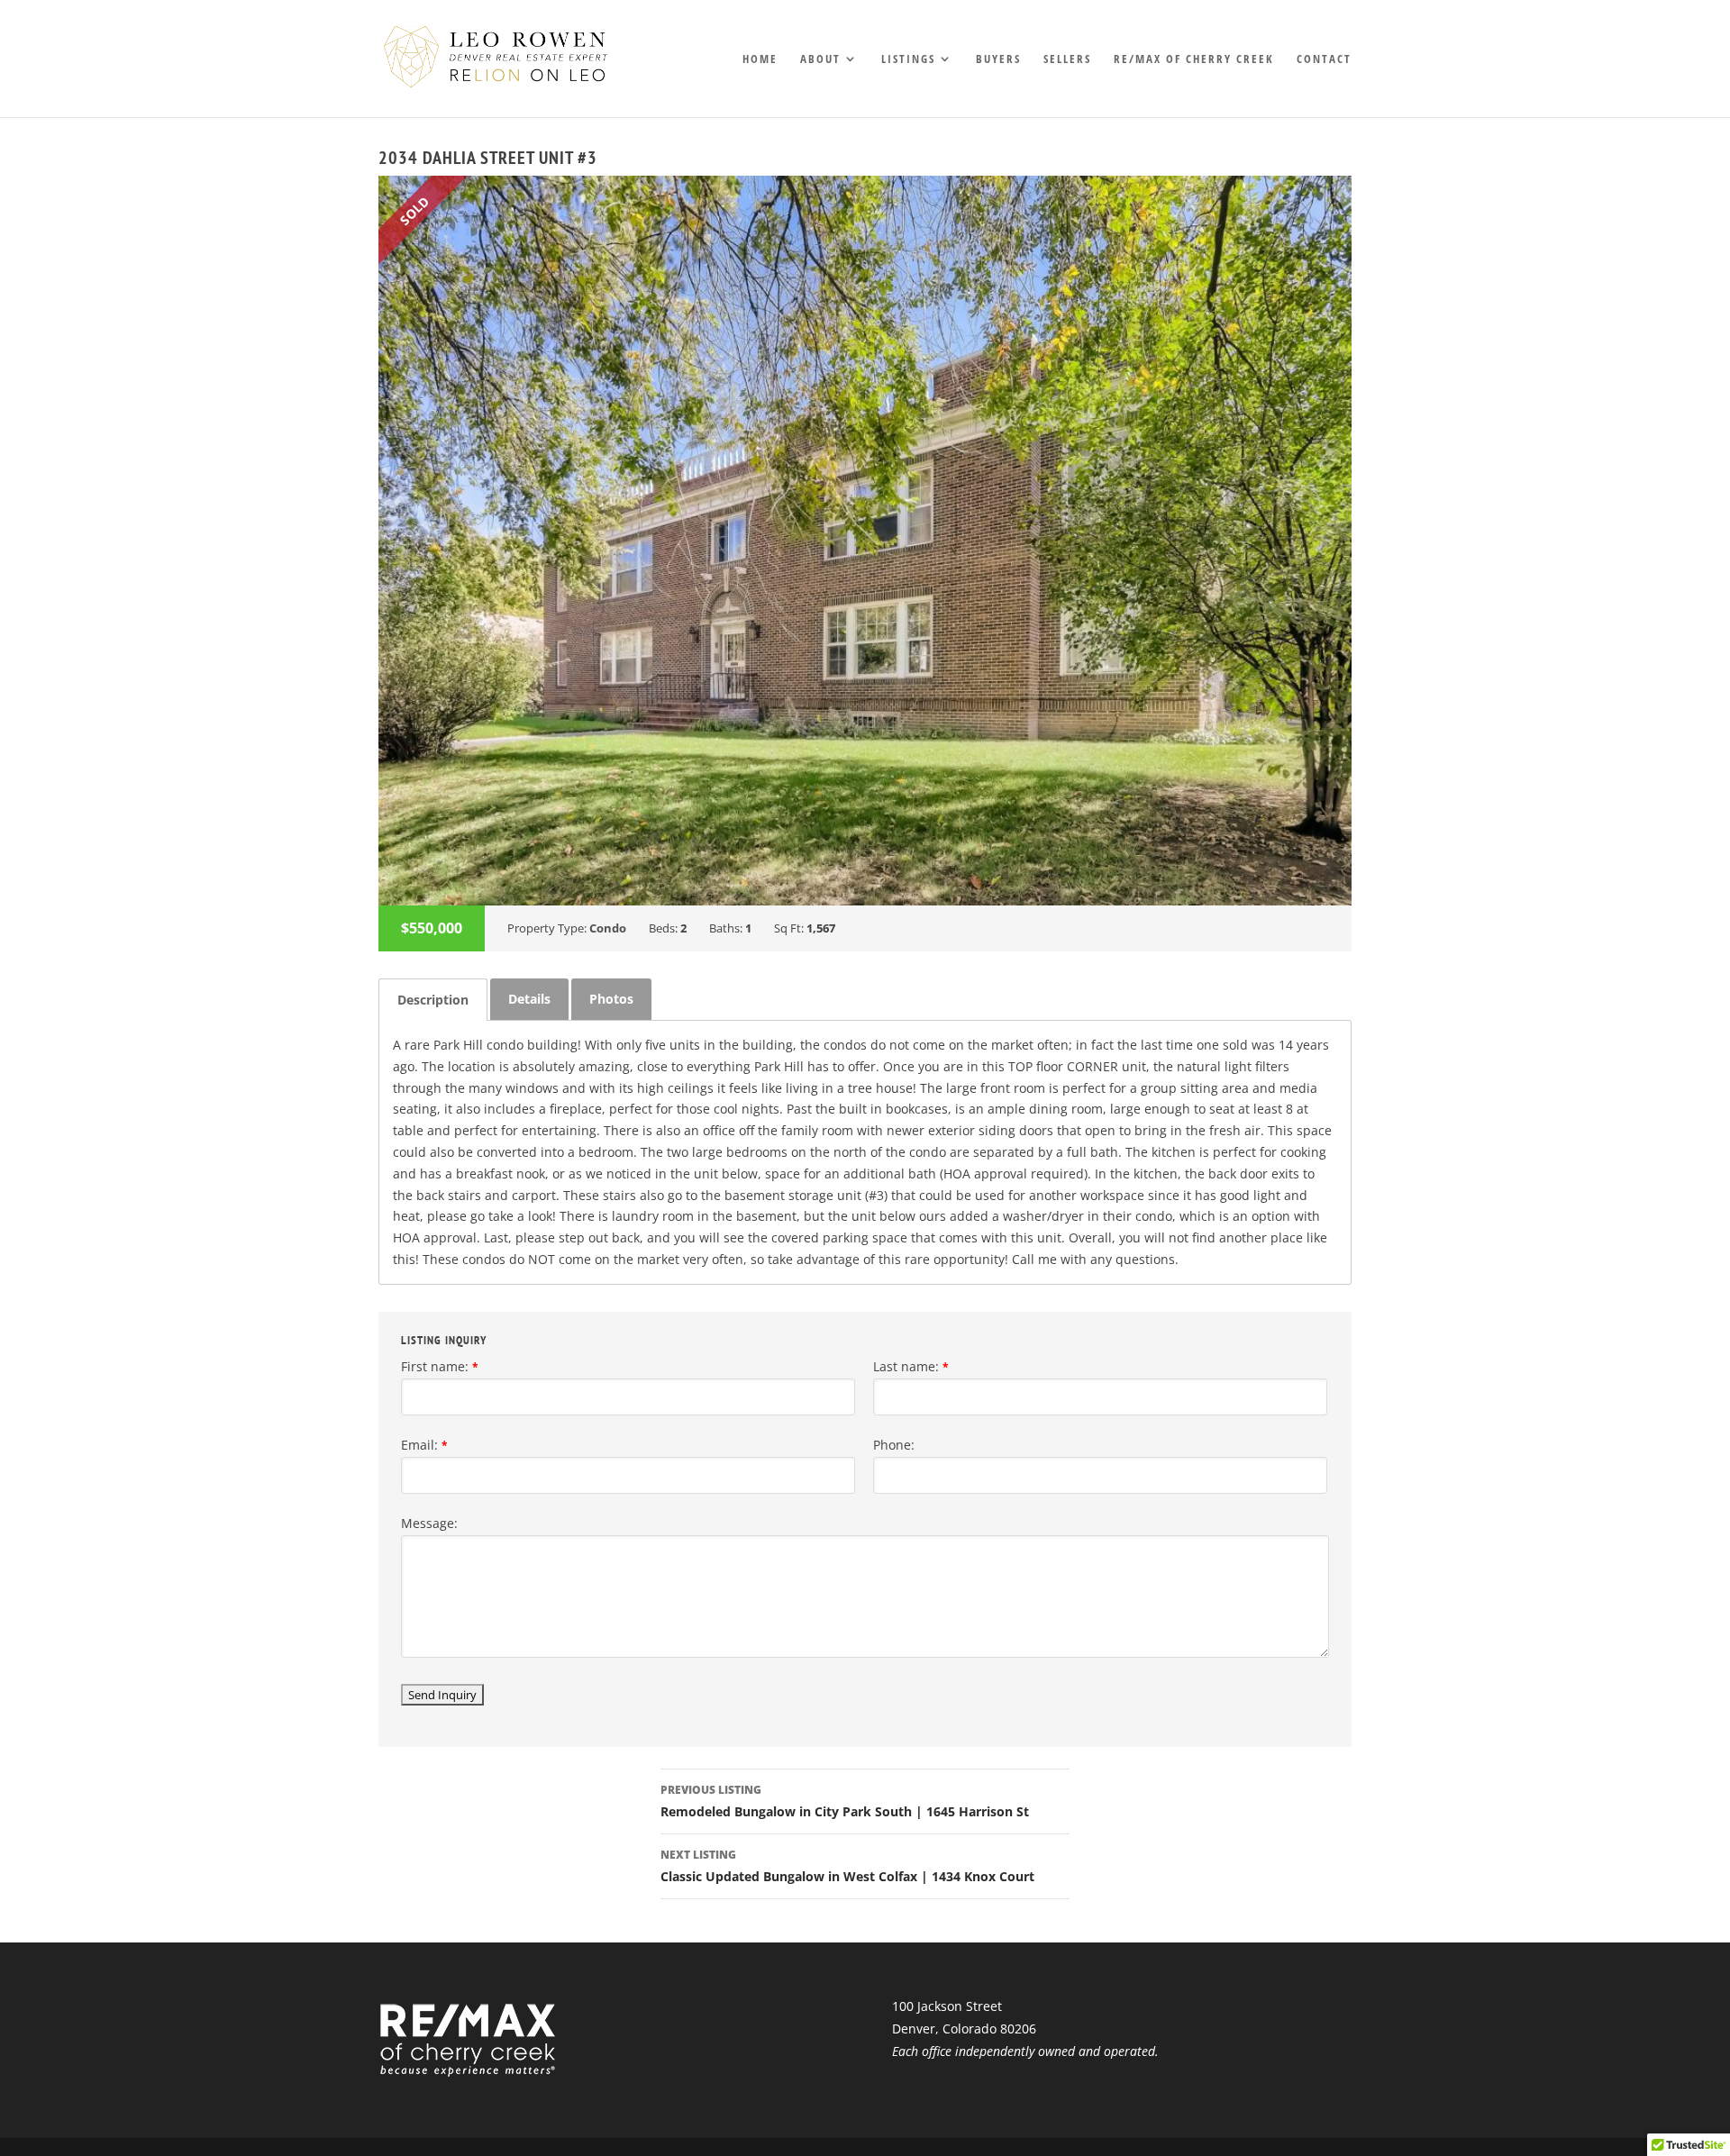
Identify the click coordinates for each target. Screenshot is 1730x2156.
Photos (611, 999)
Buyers (998, 59)
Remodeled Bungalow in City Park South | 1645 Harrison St (845, 1801)
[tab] (433, 1000)
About (820, 59)
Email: (424, 1445)
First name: (440, 1366)
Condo (608, 928)
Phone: (894, 1445)
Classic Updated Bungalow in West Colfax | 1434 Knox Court (847, 1866)
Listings (908, 59)
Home (760, 59)
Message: (429, 1523)
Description (433, 1000)
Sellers (1067, 59)
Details (529, 999)
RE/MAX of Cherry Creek (1194, 59)
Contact (1324, 59)
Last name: (911, 1366)
